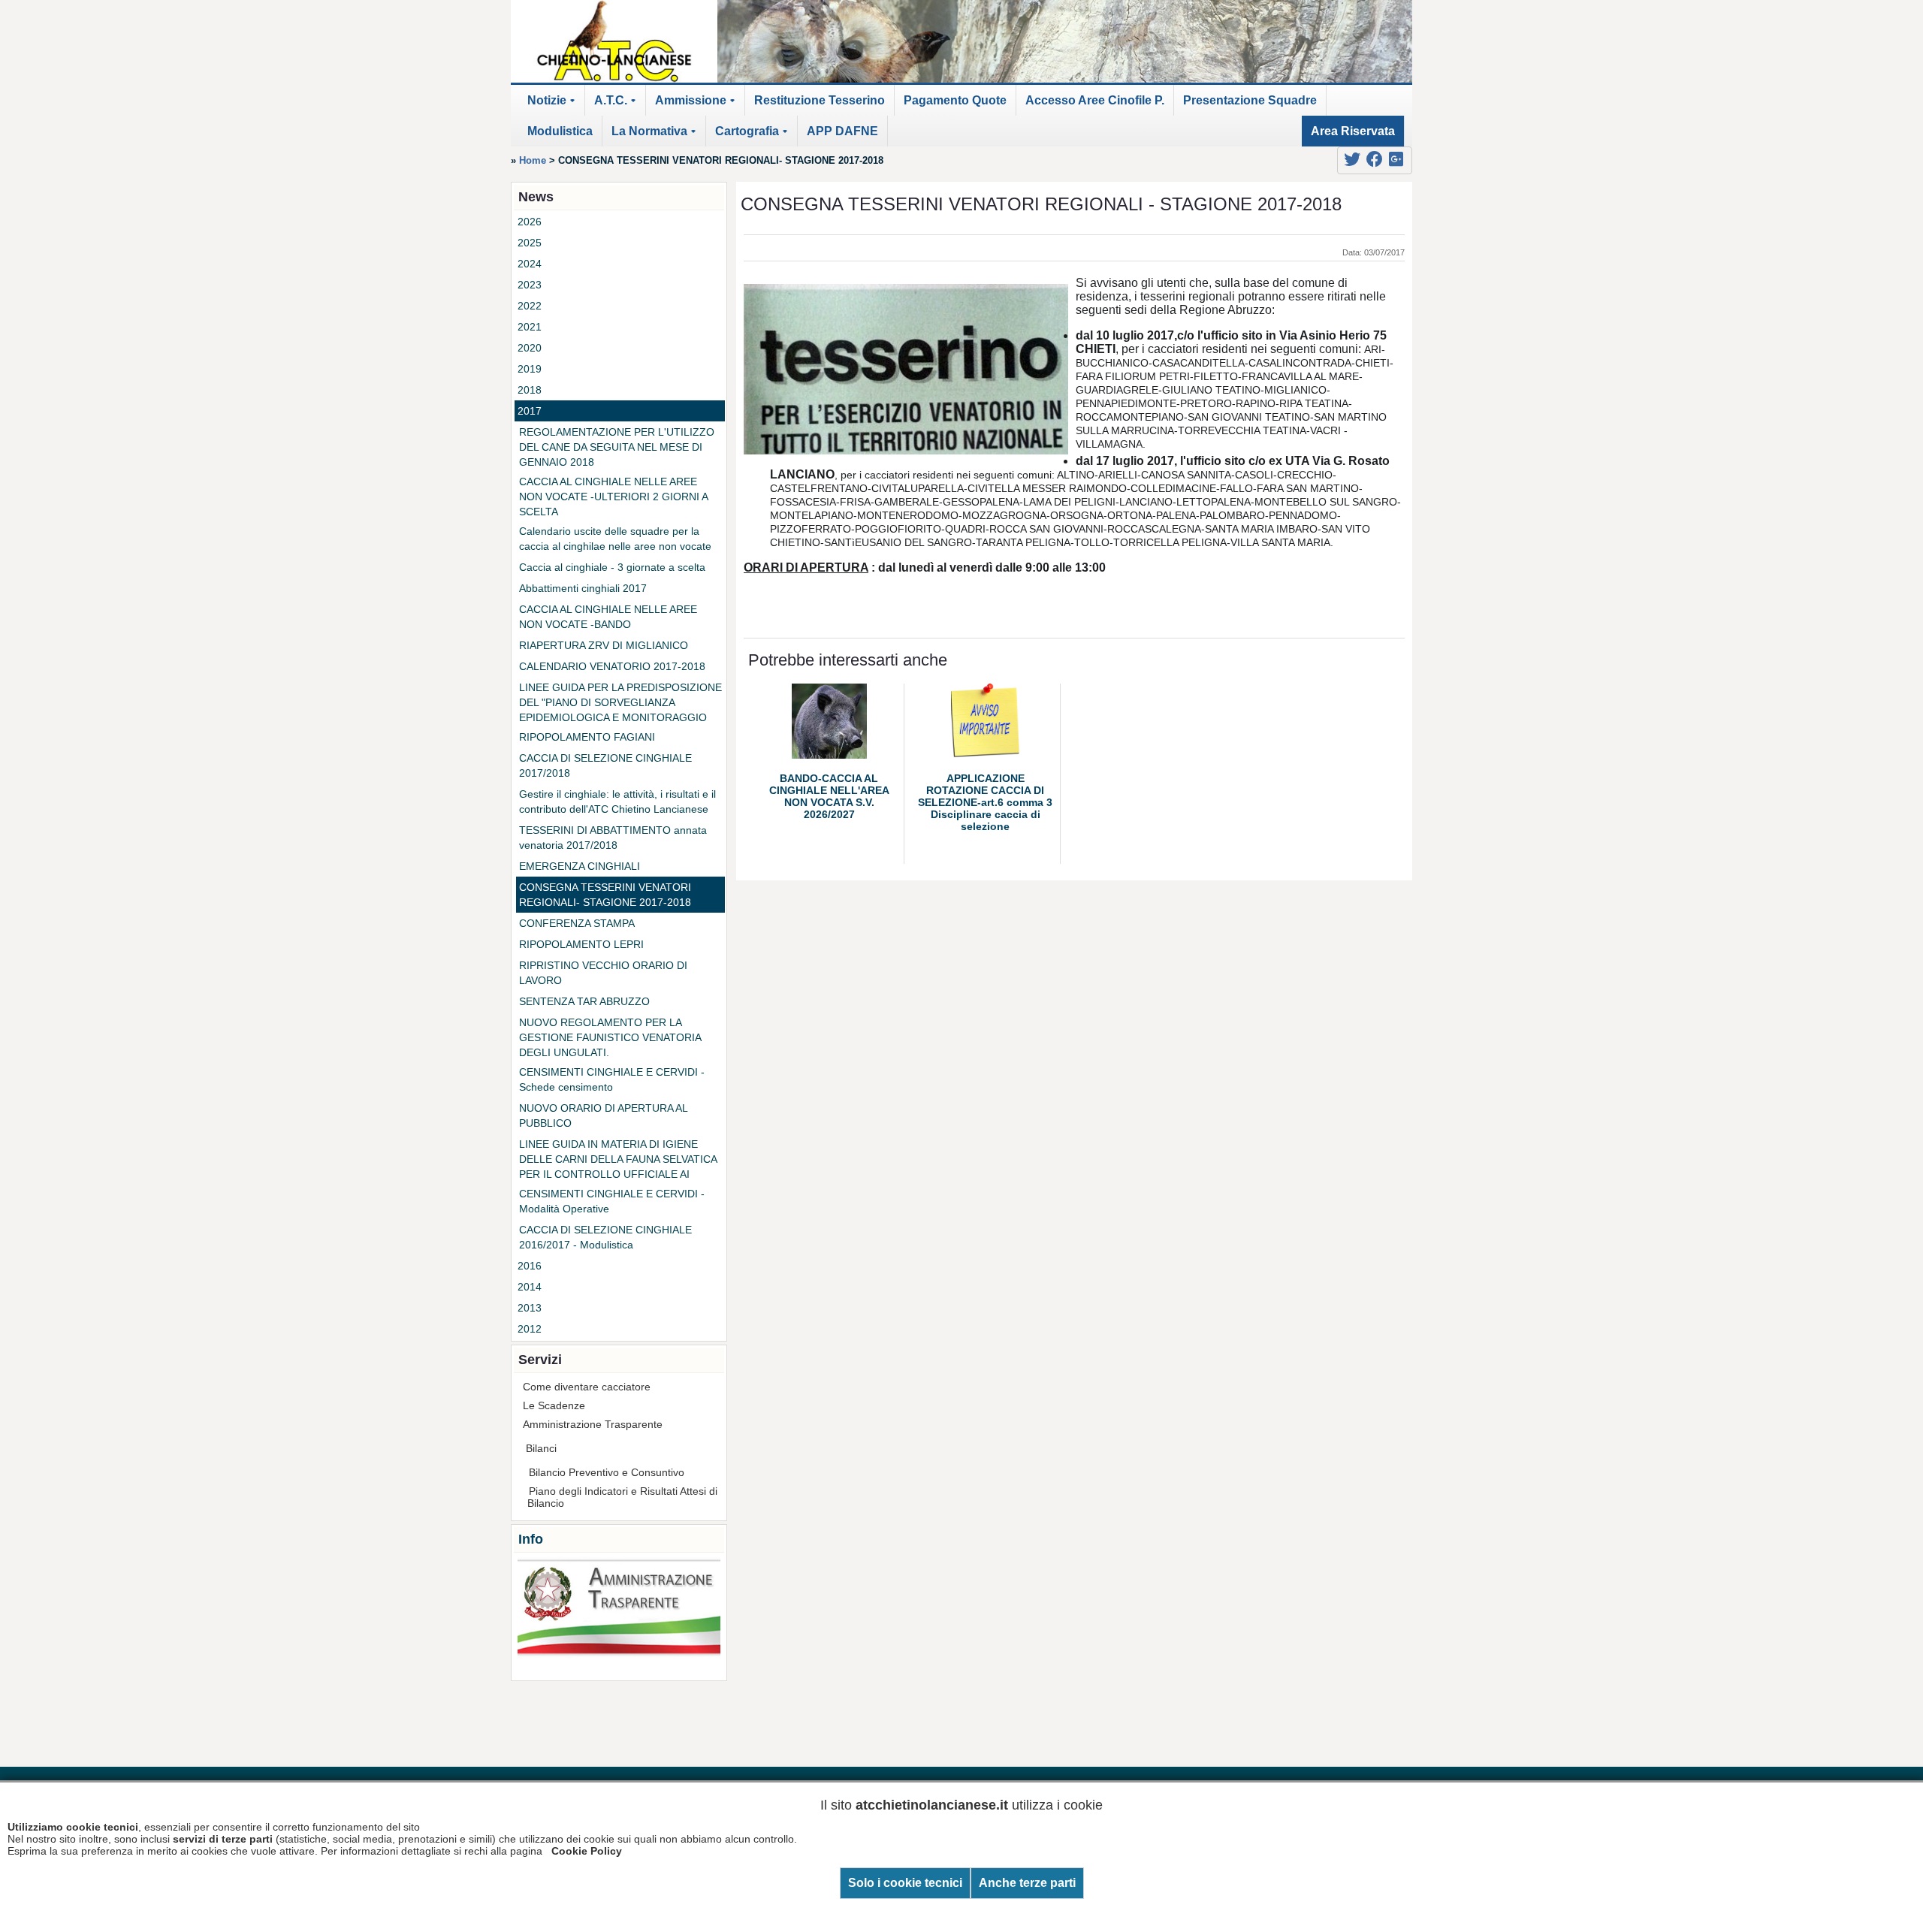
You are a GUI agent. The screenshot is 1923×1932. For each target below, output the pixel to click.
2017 (530, 411)
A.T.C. (617, 105)
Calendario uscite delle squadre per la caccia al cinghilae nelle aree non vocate (615, 539)
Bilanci (541, 1448)
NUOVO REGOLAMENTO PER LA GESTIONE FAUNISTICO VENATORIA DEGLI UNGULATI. (610, 1037)
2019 (530, 369)
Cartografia (754, 136)
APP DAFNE (842, 131)
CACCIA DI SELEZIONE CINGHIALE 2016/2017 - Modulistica (605, 1237)
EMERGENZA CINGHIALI (580, 866)
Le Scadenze (554, 1405)
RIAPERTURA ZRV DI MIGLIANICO (604, 645)
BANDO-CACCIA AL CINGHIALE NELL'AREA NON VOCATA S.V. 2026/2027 (829, 796)
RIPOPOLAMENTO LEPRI (581, 944)
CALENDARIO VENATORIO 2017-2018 (612, 666)
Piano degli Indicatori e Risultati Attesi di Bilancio (622, 1497)
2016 (530, 1266)
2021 (530, 327)
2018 (530, 390)
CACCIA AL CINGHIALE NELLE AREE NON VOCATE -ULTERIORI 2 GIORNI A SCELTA (613, 497)
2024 (530, 264)
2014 (530, 1287)
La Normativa (656, 136)
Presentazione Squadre (1250, 100)
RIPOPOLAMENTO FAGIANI (587, 737)
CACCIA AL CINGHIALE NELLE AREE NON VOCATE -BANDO (608, 617)
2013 (530, 1308)
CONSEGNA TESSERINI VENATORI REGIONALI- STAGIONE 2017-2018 (605, 895)
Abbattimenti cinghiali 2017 (583, 588)
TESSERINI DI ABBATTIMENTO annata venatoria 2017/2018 (613, 838)
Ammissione (697, 105)
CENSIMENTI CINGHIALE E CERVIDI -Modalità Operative (612, 1201)
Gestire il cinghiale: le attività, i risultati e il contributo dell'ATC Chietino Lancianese (617, 801)
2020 (530, 348)
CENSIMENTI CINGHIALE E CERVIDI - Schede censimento (612, 1079)
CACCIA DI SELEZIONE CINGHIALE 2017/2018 (605, 765)
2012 (530, 1329)
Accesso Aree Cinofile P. (1095, 100)
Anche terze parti (1027, 1883)
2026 (530, 222)
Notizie (554, 105)
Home (533, 160)
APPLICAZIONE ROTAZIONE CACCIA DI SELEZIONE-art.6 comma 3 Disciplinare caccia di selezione (985, 802)
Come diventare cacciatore (587, 1387)
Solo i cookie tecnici (905, 1883)
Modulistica (560, 131)
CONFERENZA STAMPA (577, 923)
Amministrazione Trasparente (593, 1424)
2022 (530, 306)
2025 (530, 243)
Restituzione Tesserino (820, 100)
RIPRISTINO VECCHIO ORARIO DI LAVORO (603, 973)
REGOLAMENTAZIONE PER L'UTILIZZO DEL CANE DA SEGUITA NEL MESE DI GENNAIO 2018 (617, 447)
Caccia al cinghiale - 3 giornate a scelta (612, 567)
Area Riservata (1353, 131)
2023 (530, 285)
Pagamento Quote (955, 100)
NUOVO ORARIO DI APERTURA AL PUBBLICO (603, 1115)
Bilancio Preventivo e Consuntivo (607, 1472)
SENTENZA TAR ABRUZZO (584, 1001)
